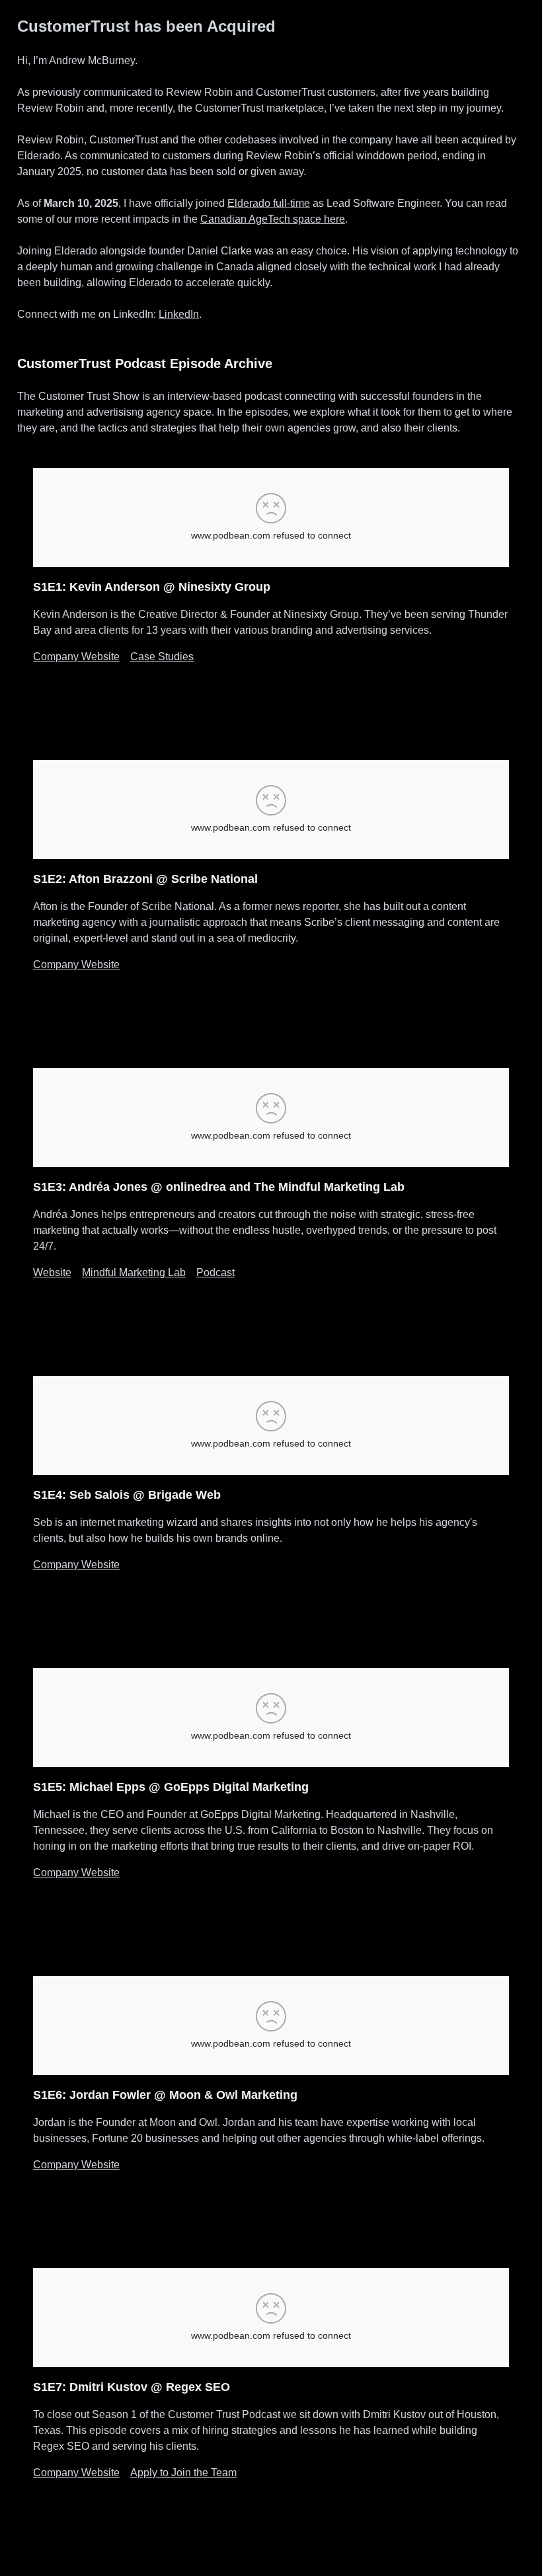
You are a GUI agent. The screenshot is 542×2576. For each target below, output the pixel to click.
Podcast (215, 1272)
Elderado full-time (269, 203)
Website (52, 1272)
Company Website (76, 657)
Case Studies (162, 657)
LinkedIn (179, 314)
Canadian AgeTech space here (273, 219)
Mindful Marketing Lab (134, 1272)
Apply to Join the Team (183, 2473)
